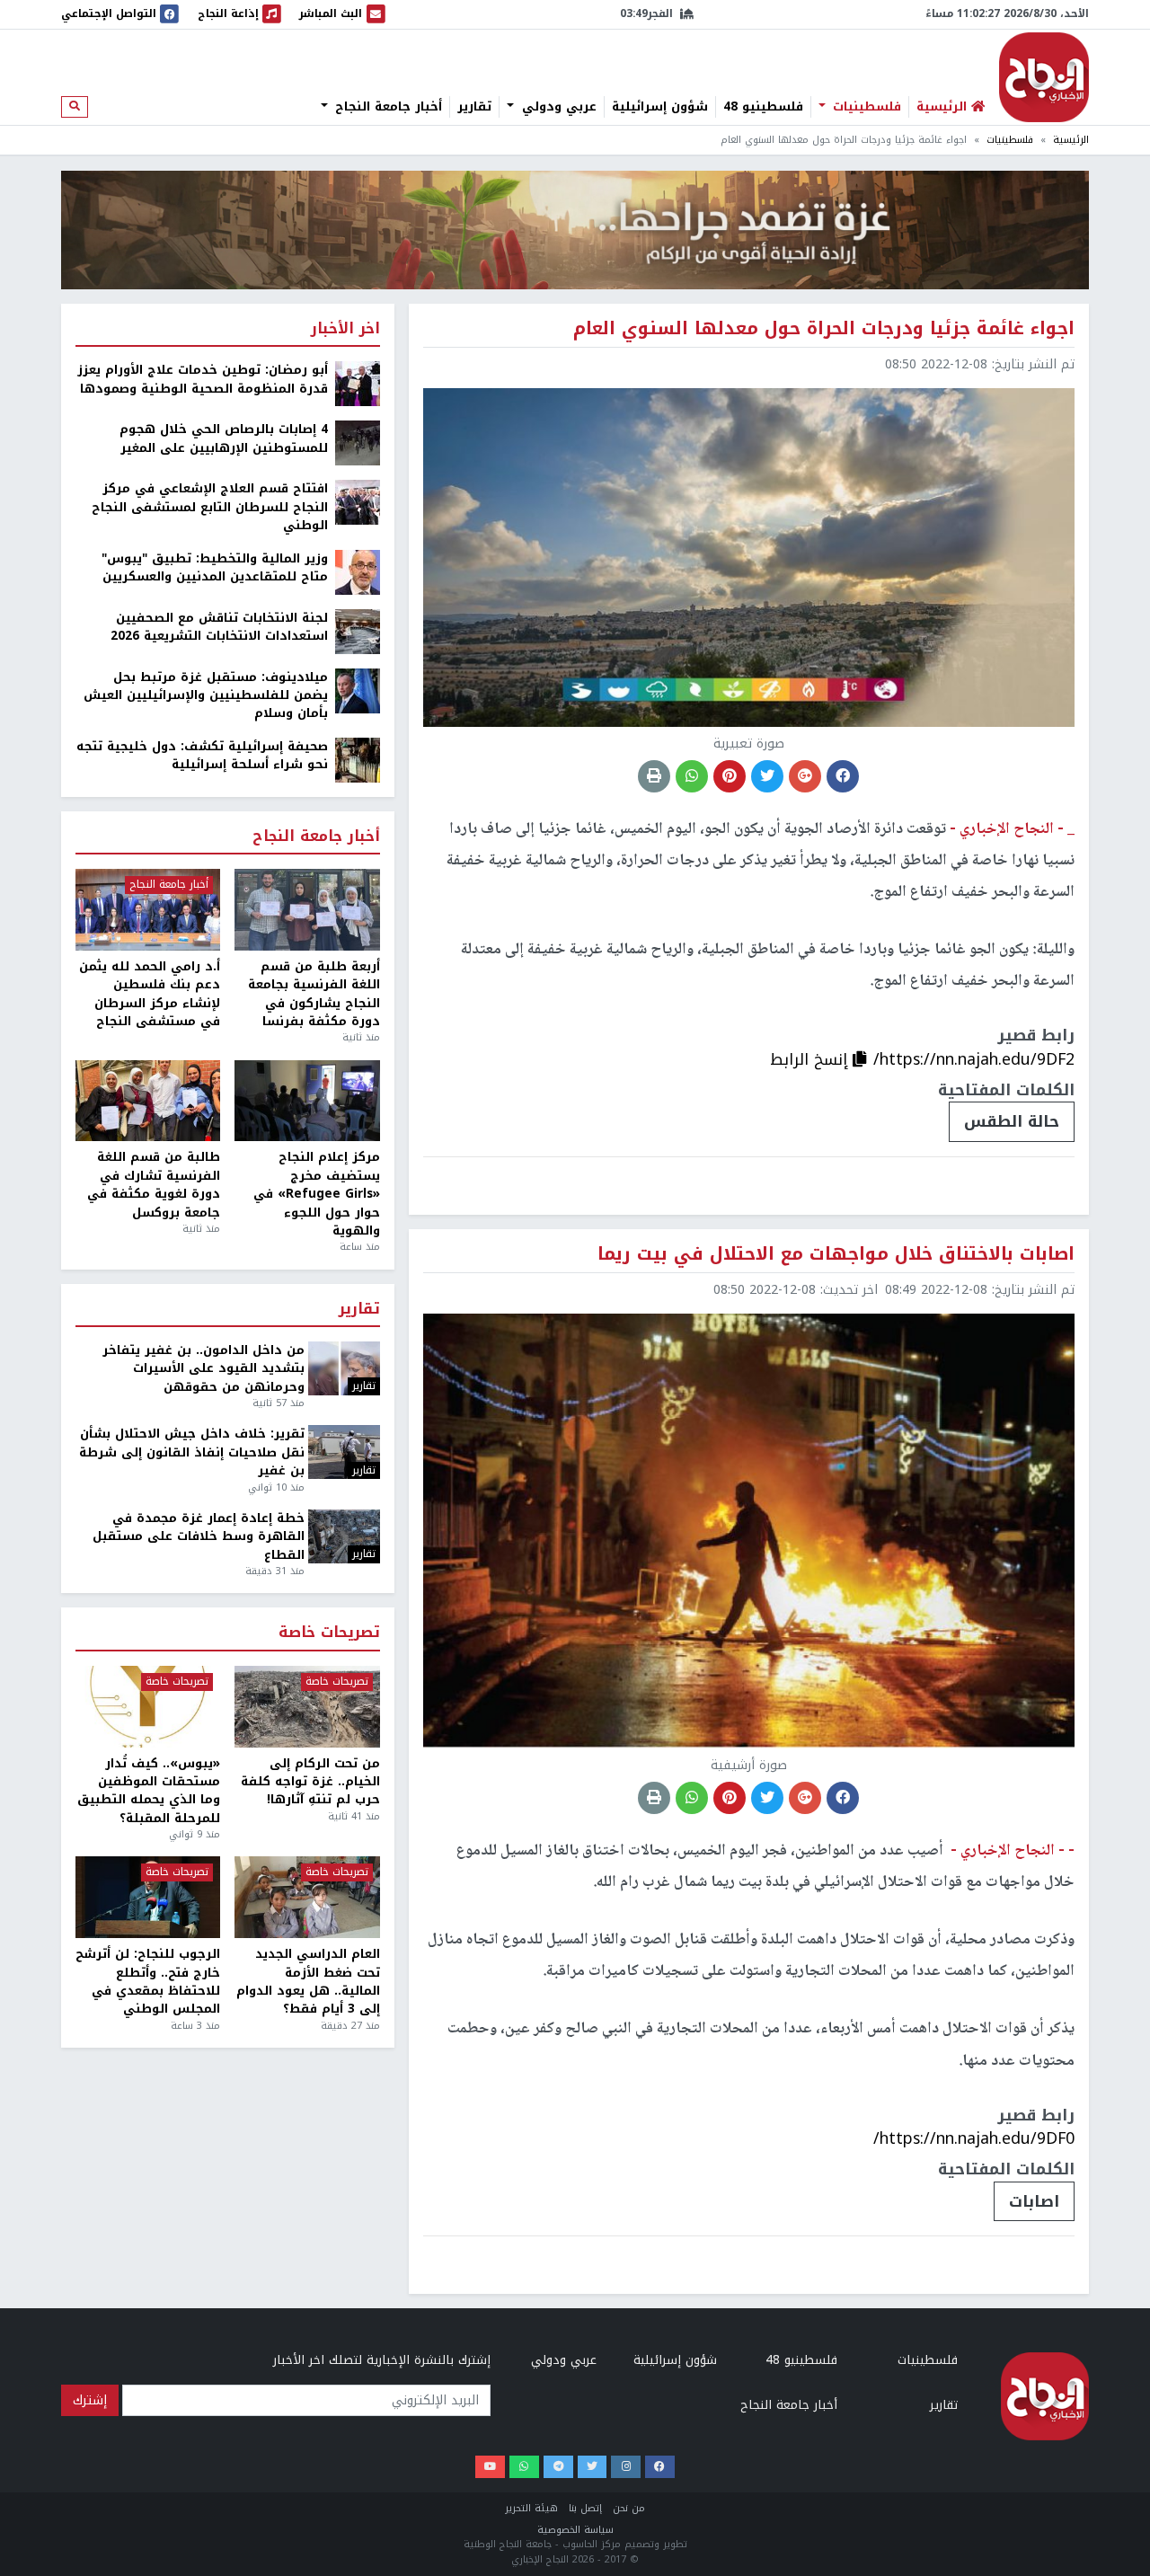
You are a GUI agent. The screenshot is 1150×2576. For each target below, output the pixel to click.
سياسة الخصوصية (575, 2530)
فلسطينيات (865, 107)
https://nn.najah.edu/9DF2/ (974, 1059)
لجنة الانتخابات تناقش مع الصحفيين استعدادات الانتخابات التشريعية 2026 (219, 628)
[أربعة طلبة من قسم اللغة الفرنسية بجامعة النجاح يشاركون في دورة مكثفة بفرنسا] (307, 910)
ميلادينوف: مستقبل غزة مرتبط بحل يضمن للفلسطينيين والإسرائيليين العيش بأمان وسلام (206, 696)
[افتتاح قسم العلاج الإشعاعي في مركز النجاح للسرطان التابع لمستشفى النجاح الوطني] (358, 502)
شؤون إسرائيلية (660, 107)
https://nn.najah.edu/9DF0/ (974, 2138)
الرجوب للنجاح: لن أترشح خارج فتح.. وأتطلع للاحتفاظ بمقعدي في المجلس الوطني (148, 1982)
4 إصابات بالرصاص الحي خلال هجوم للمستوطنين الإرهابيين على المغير (224, 439)
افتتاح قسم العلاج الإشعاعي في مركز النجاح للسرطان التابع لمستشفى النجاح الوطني (210, 507)
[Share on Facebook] (843, 776)
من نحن (629, 2508)
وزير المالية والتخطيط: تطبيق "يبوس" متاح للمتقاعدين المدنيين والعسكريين (215, 568)
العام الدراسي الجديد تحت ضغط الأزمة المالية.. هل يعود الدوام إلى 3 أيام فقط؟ (308, 1982)
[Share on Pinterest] (730, 776)
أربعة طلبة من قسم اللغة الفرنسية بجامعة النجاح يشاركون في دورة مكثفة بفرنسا (314, 995)
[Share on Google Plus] (805, 776)
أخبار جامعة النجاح (386, 107)
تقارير (474, 107)
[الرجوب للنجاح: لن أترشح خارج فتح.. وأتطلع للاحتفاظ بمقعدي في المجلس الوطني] (148, 1897)
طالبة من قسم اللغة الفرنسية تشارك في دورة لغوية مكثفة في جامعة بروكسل (154, 1185)
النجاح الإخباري (1044, 77)
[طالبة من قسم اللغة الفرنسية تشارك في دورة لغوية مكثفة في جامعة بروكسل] (148, 1101)
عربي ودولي (557, 107)
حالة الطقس (1012, 1121)
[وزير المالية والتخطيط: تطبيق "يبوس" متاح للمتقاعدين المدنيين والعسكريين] (358, 571)
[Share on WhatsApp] (692, 776)
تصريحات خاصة (329, 1633)
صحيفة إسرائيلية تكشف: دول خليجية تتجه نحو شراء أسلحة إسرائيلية (202, 756)
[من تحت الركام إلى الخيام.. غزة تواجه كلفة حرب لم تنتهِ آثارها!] (307, 1707)
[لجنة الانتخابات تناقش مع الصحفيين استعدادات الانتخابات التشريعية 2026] (358, 630)
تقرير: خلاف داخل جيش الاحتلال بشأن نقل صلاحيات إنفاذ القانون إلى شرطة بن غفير (192, 1452)
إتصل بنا (585, 2508)
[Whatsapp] (524, 2467)
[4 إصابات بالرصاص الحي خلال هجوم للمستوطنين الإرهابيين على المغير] (358, 443)
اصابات (1034, 2201)
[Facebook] (660, 2467)
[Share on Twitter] (767, 776)
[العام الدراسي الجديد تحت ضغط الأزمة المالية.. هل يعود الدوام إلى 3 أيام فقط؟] (307, 1897)
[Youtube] (490, 2467)
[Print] (654, 776)
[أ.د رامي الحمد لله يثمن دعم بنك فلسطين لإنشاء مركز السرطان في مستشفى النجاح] (148, 910)
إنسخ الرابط (811, 1059)
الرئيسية (1071, 140)
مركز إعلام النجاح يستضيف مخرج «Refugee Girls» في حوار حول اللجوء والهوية (316, 1194)
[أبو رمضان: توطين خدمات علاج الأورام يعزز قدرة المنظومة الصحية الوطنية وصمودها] (358, 383)
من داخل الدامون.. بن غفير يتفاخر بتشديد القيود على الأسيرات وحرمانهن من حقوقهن (203, 1369)
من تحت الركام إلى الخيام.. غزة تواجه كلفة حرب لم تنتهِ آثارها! (310, 1782)
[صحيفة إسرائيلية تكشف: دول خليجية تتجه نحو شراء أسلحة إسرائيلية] (358, 759)
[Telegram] (558, 2467)
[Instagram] (626, 2467)
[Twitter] (593, 2467)
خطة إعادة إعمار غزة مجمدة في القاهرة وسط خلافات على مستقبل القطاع (199, 1537)
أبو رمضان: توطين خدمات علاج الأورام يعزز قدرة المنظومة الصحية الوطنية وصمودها (203, 380)
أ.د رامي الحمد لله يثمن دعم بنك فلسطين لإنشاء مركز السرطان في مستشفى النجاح (150, 995)
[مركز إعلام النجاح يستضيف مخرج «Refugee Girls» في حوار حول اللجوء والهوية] (307, 1101)
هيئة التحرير (531, 2508)
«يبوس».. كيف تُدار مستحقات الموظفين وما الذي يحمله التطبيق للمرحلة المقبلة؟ (149, 1792)
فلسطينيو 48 (763, 107)
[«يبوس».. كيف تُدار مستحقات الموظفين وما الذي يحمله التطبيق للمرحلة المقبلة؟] (148, 1707)
